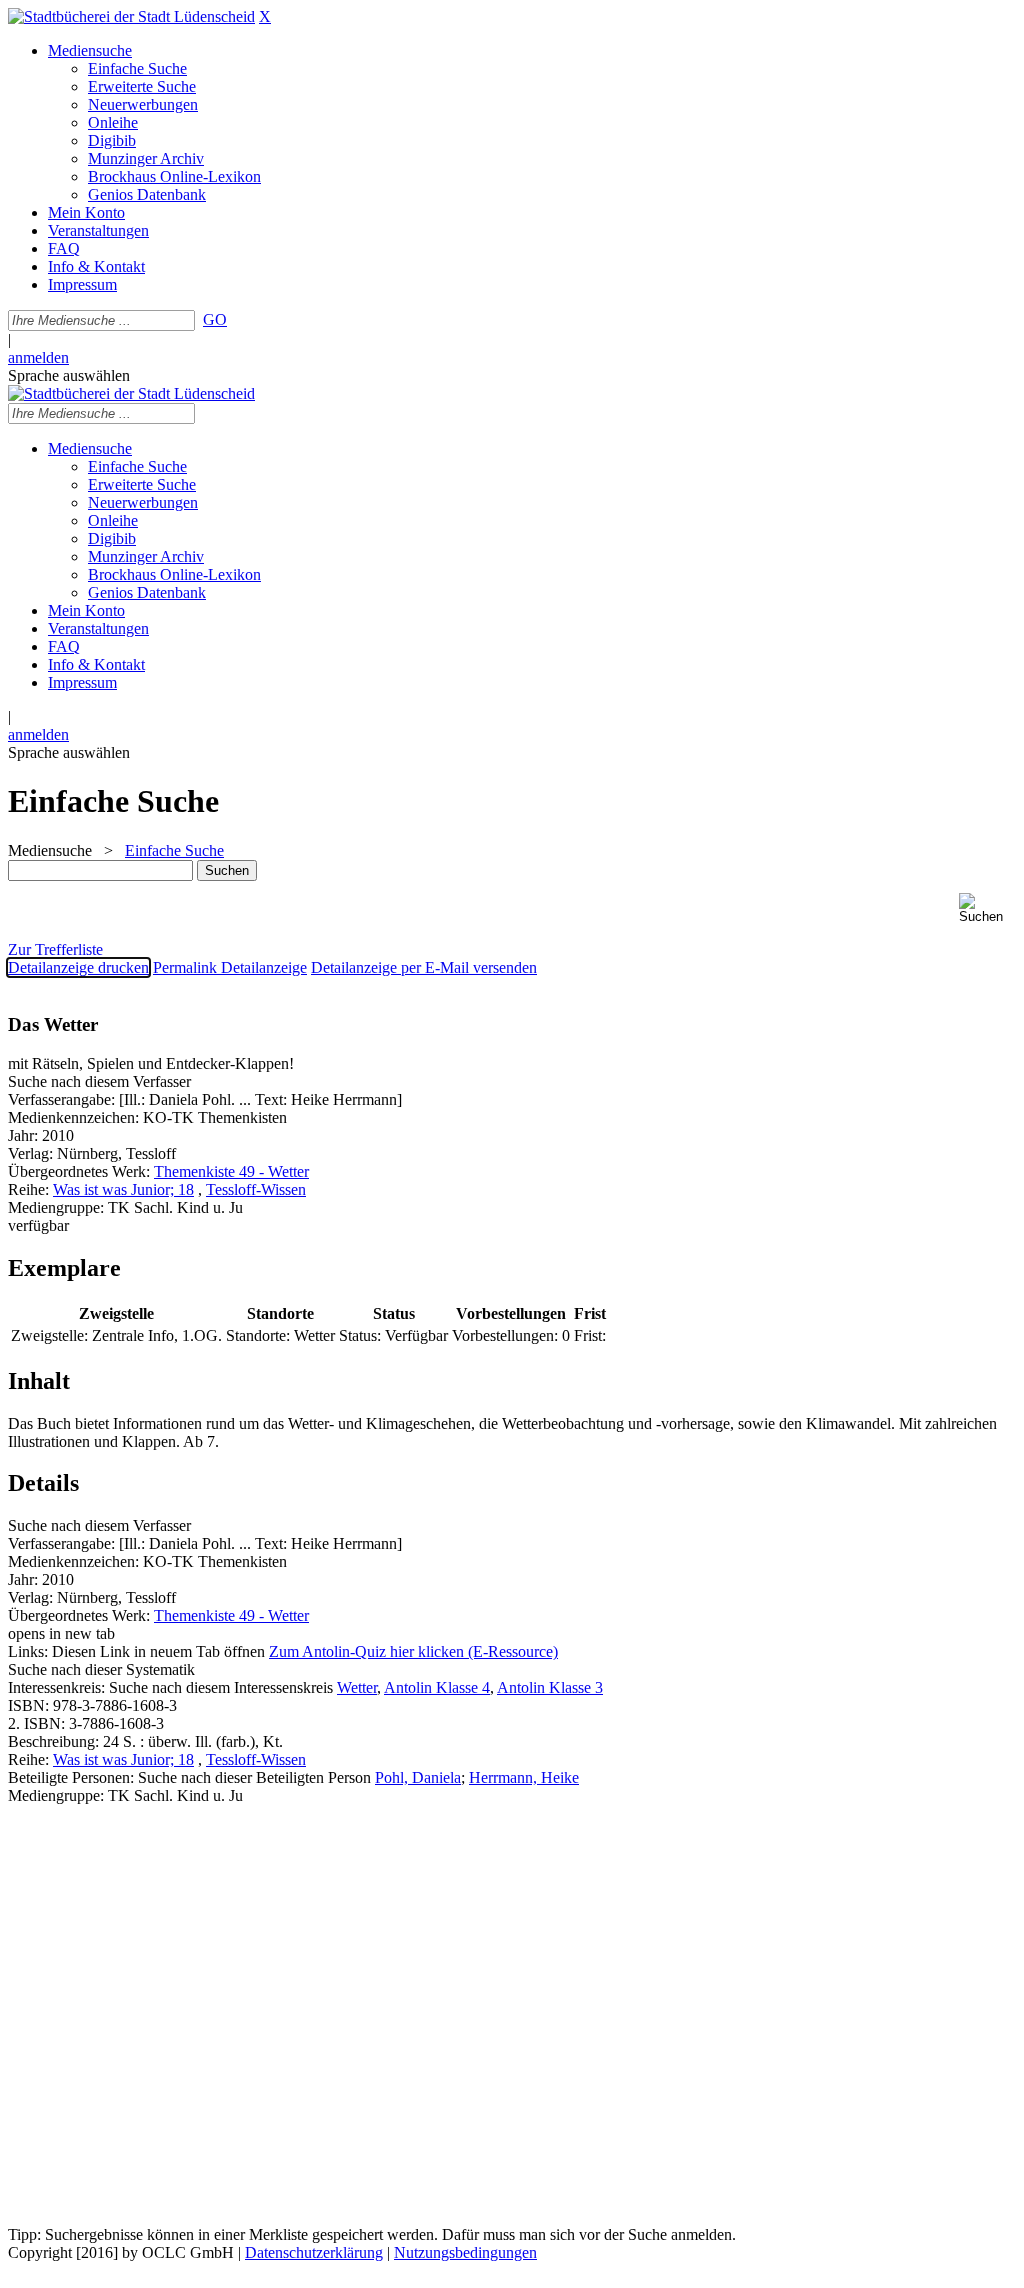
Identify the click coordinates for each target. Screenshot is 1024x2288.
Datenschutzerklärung (314, 2252)
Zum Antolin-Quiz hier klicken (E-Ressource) (413, 1651)
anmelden (38, 357)
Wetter (357, 1687)
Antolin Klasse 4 (437, 1687)
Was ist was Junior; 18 (123, 1189)
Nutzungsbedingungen (465, 2252)
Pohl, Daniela (418, 1777)
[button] (987, 908)
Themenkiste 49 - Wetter (231, 1171)
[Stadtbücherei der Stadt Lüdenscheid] (131, 16)
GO (215, 319)
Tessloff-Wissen (256, 1189)
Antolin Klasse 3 (550, 1687)
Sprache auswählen (69, 375)
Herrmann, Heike (524, 1777)
